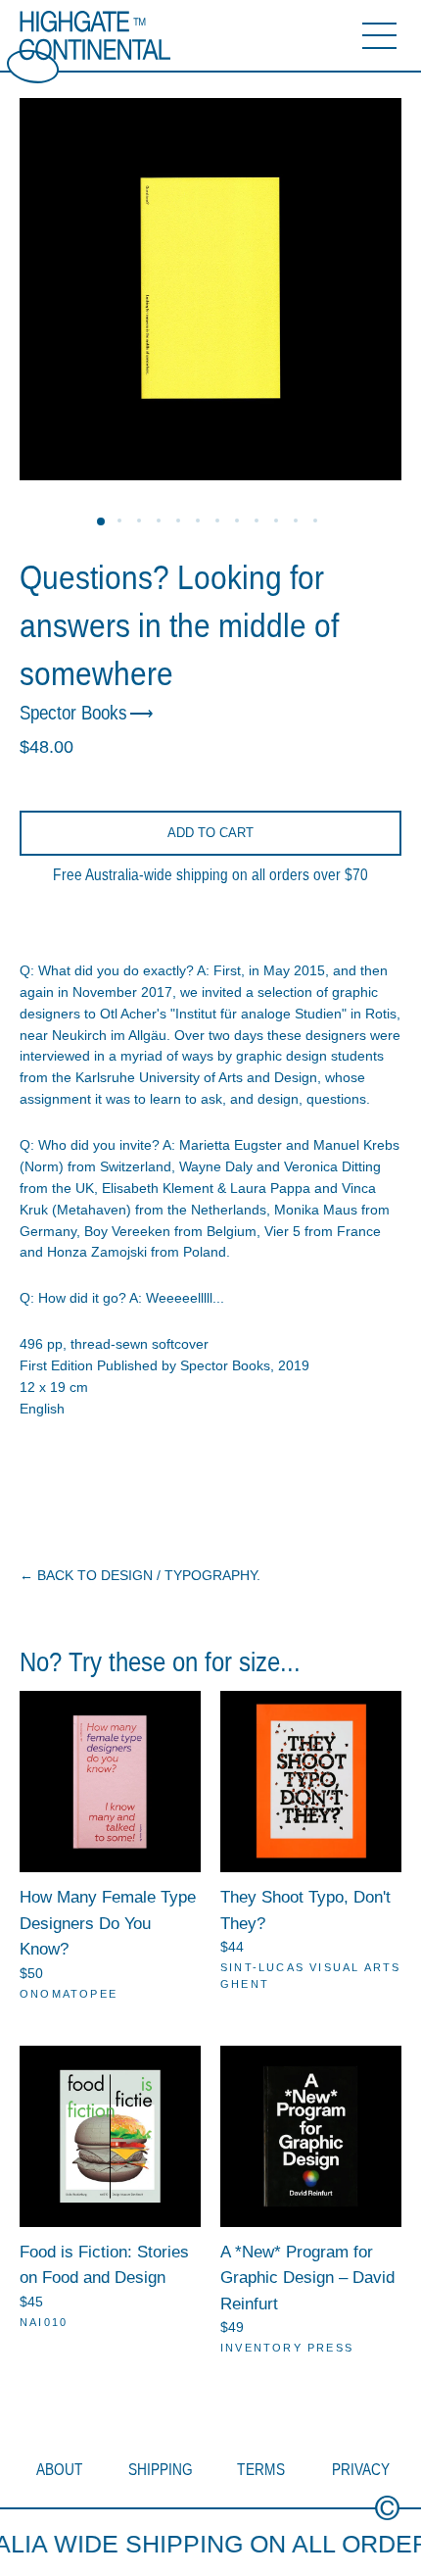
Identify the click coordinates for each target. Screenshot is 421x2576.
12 (318, 523)
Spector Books (73, 713)
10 (279, 523)
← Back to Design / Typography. (140, 1575)
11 (299, 523)
